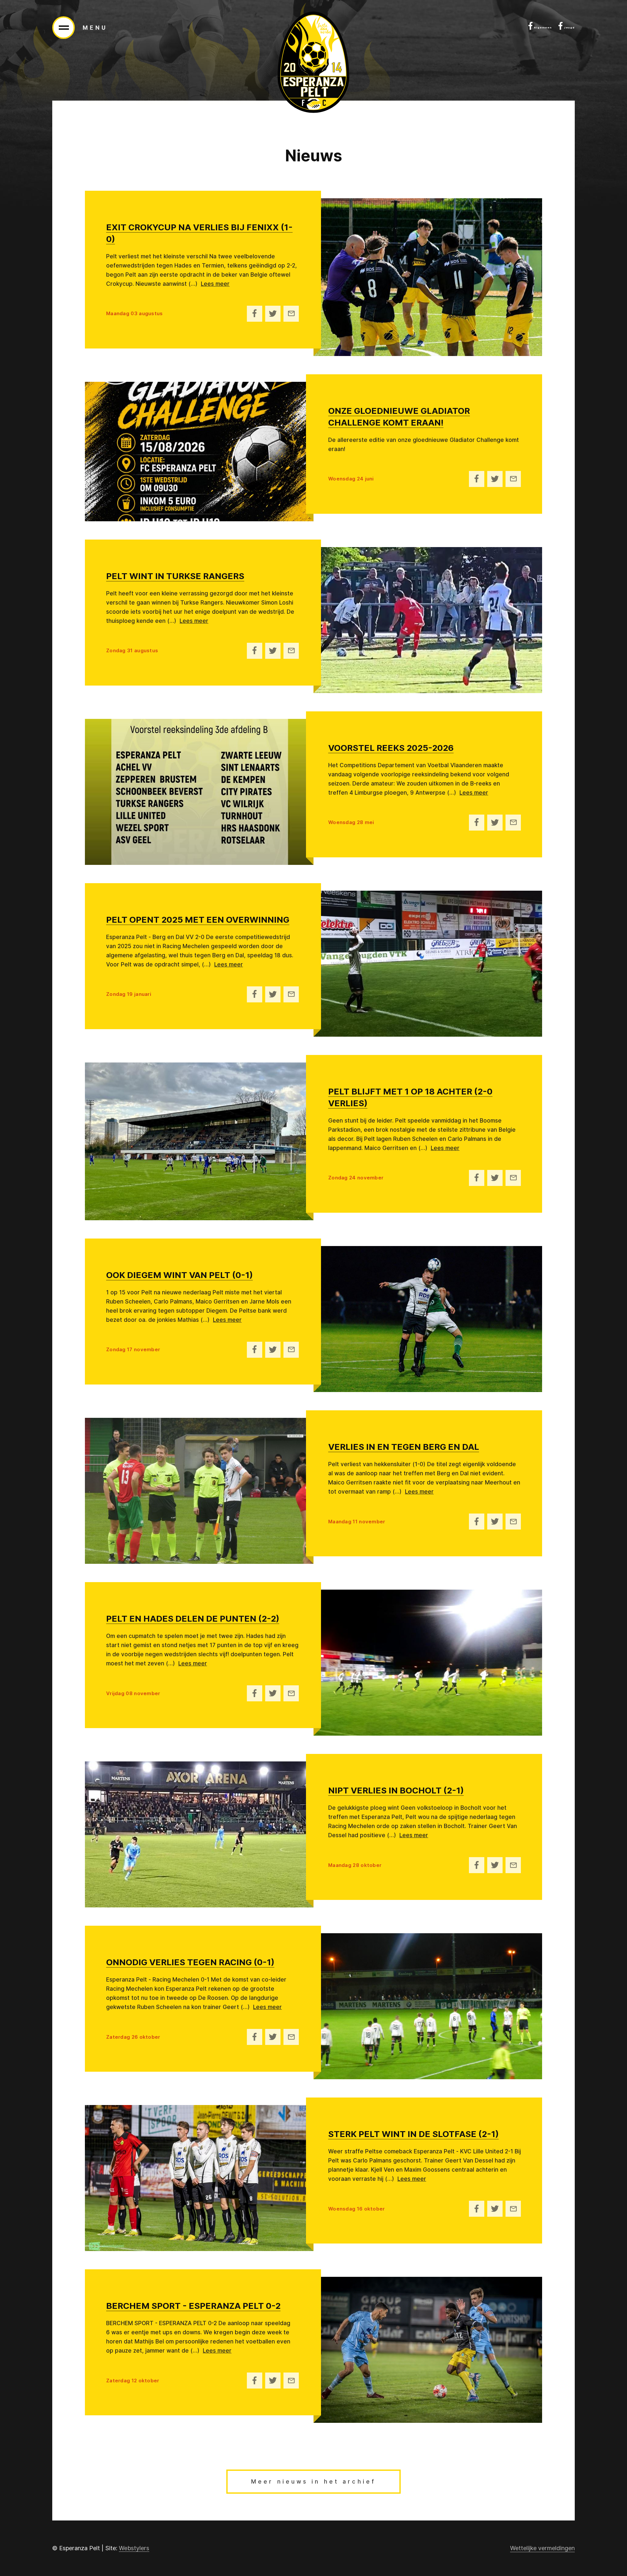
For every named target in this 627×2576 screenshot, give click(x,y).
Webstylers (134, 2548)
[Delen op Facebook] (255, 314)
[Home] (313, 62)
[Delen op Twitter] (273, 314)
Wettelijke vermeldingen (542, 2548)
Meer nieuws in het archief (313, 2482)
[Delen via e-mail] (291, 314)
